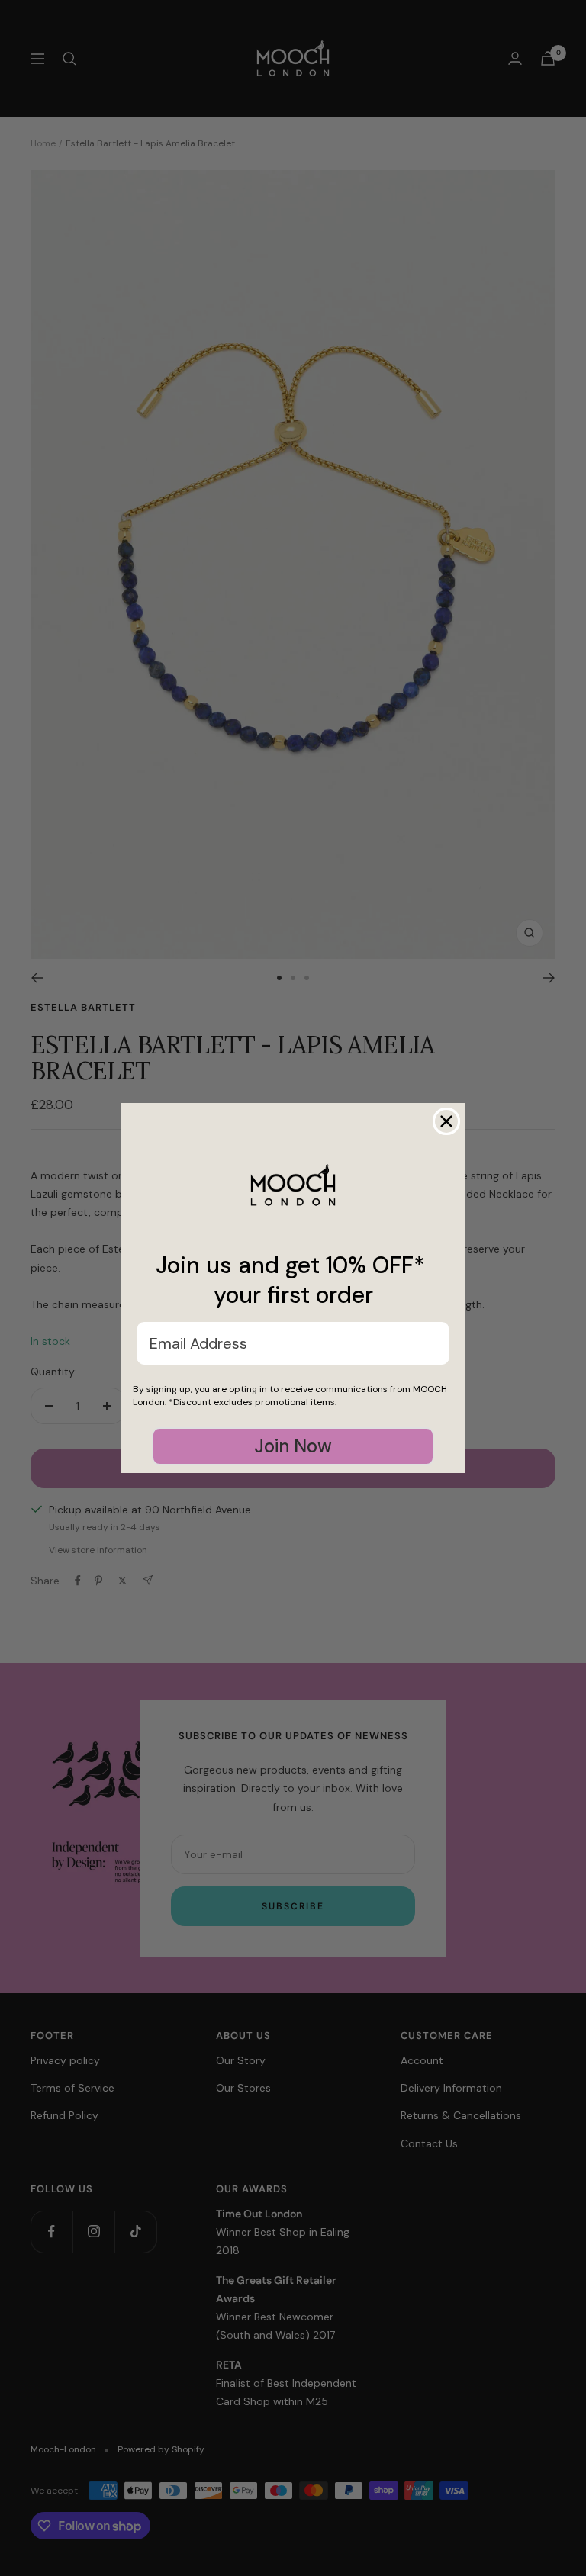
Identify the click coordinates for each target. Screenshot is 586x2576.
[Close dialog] (446, 1121)
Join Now (293, 1446)
